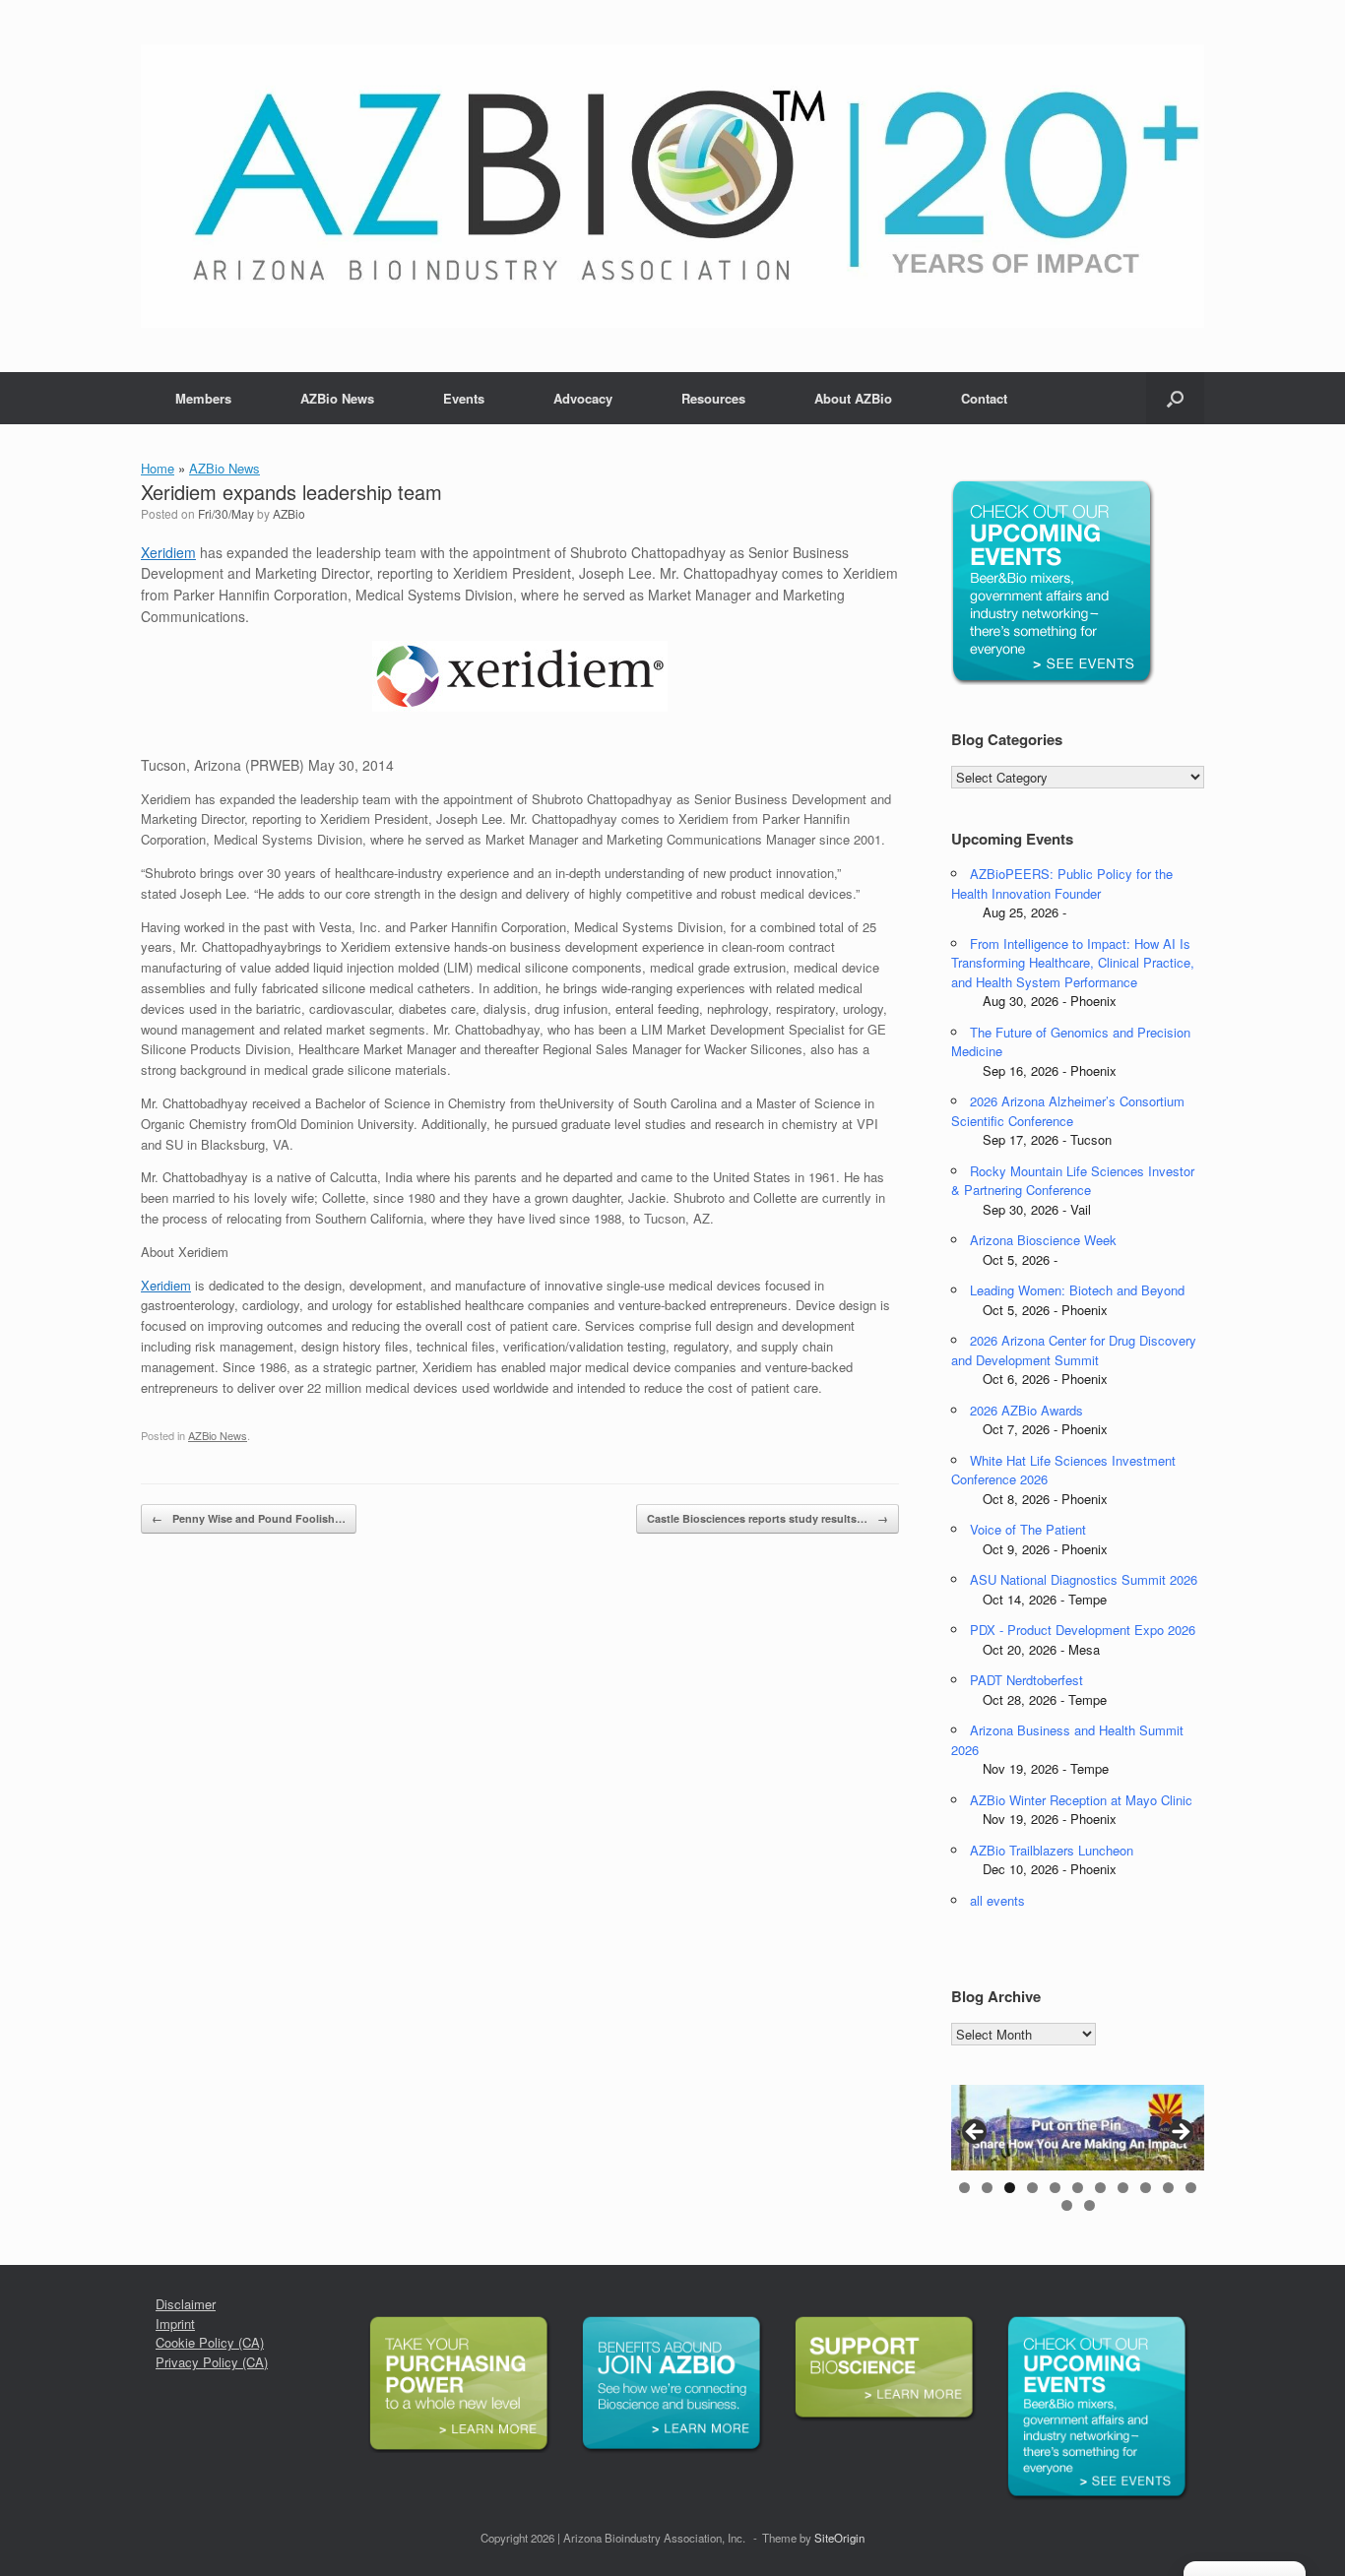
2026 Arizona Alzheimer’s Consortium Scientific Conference (1068, 1111)
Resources (713, 398)
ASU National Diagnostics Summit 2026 (1084, 1579)
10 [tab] (1168, 2188)
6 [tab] (1078, 2188)
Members (203, 398)
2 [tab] (987, 2188)
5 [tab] (1055, 2188)
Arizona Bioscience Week (1043, 1240)
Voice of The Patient (1028, 1529)
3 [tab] (1010, 2188)
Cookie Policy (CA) (210, 2342)
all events (997, 1900)
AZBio (289, 513)
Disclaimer (186, 2304)
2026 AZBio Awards (1026, 1410)
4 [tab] (1032, 2188)
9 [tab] (1146, 2188)
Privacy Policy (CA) (212, 2362)
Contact (984, 398)
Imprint (175, 2324)
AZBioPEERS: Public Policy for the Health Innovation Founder (1062, 883)
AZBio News (337, 398)
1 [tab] (964, 2188)
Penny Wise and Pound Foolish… (249, 1518)
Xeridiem (168, 552)
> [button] (1180, 2133)
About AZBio (853, 398)
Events (464, 398)
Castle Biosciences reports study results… (768, 1518)
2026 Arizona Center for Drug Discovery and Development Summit (1074, 1350)
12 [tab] (1067, 2205)
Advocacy (583, 398)
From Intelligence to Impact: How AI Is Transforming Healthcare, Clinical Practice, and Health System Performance (1073, 963)
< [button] (976, 2133)
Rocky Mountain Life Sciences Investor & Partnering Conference (1073, 1181)
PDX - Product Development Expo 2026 (1083, 1630)
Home (158, 468)
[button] (1175, 398)
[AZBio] (672, 186)
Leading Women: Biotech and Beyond (1077, 1290)
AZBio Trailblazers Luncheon (1052, 1850)
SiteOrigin (839, 2538)
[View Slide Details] (1078, 2128)
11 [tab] (1191, 2188)
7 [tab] (1100, 2188)
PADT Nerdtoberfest (1026, 1680)
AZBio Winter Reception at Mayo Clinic (1081, 1800)
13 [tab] (1089, 2205)
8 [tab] (1123, 2188)
